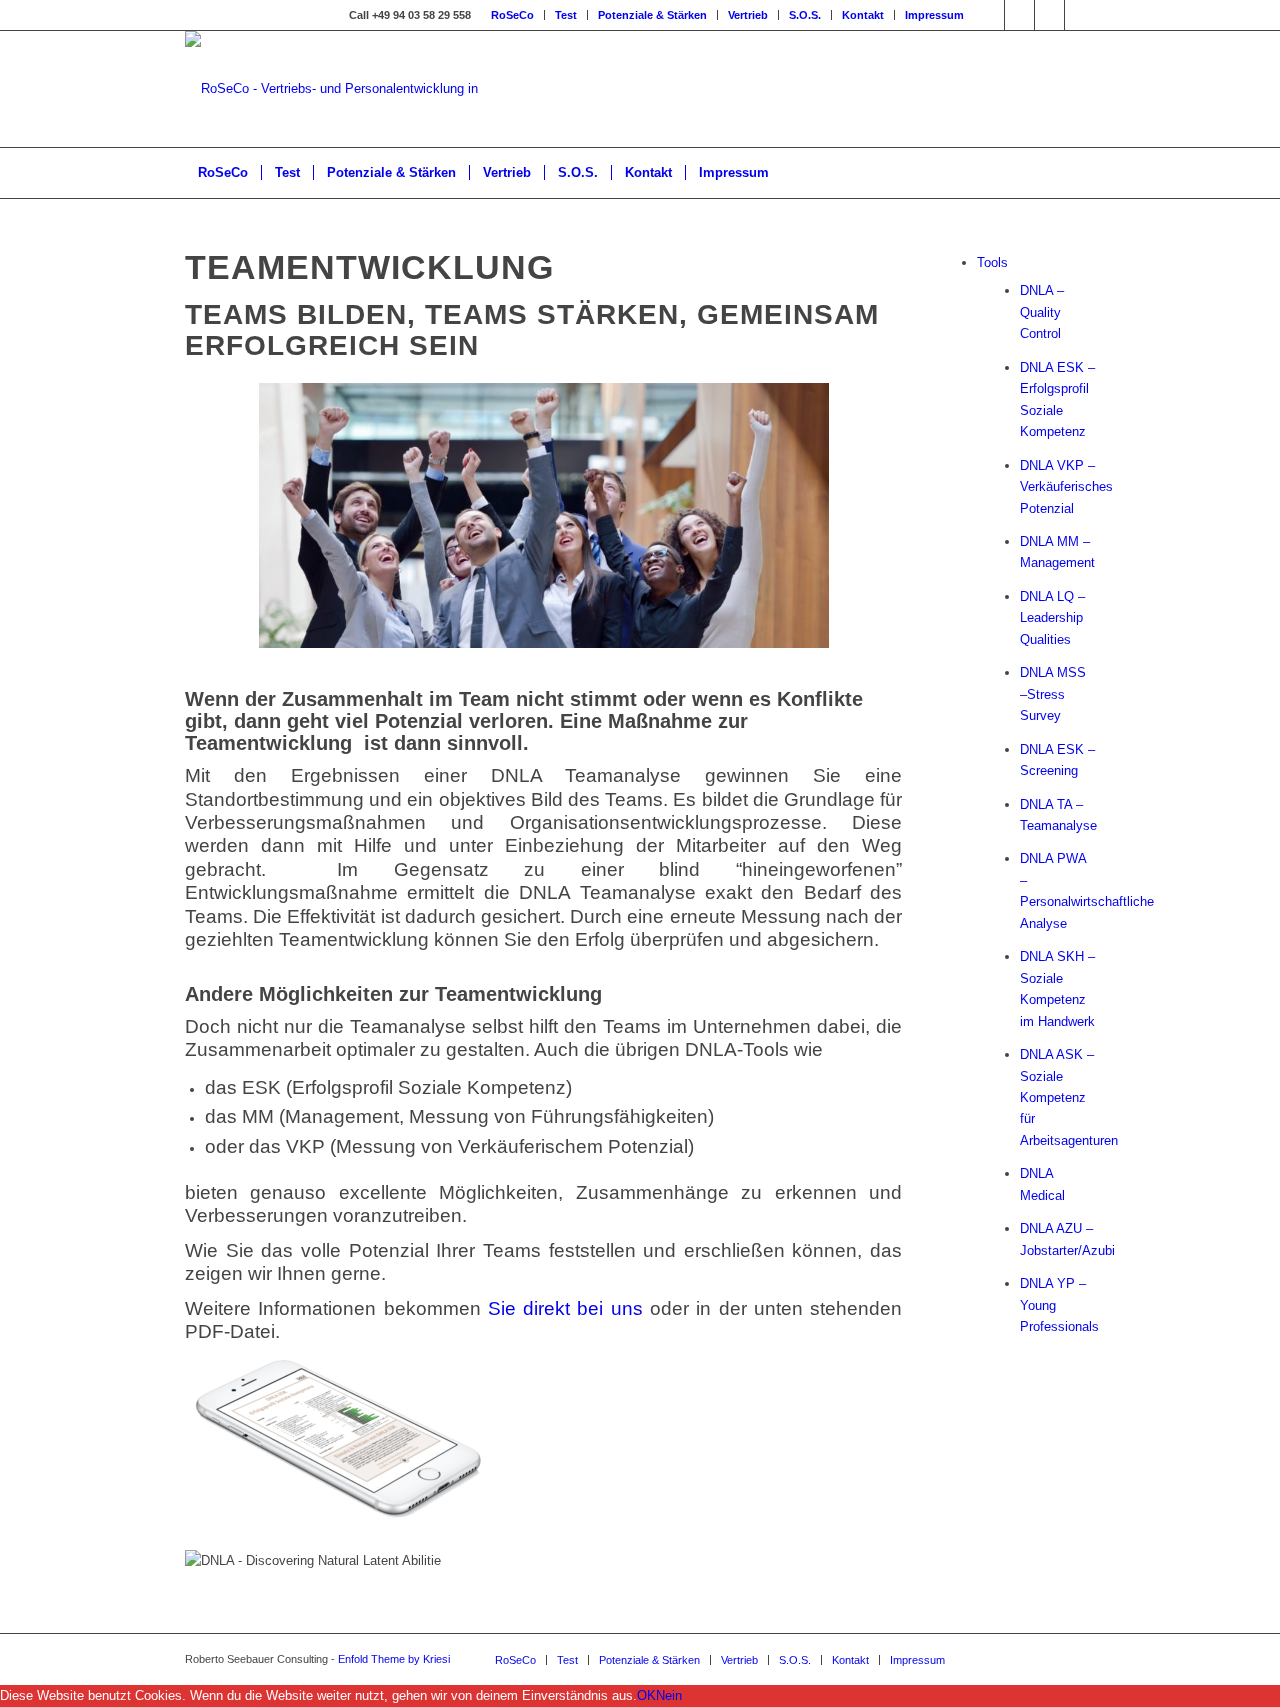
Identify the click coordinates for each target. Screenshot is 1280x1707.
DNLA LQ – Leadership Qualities (1052, 618)
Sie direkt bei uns (565, 1308)
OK (646, 1695)
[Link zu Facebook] (1049, 15)
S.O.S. (805, 15)
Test (566, 15)
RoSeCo (512, 15)
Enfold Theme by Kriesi (394, 1659)
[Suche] (1082, 173)
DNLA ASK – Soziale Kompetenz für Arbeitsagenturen (1069, 1097)
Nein (669, 1695)
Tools (992, 262)
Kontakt (863, 15)
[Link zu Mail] (1080, 15)
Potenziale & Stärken (652, 15)
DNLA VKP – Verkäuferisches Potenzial (1066, 487)
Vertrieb (748, 15)
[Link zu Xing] (1019, 15)
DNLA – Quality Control (1042, 312)
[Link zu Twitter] (989, 15)
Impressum (934, 15)
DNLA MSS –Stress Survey (1053, 694)
